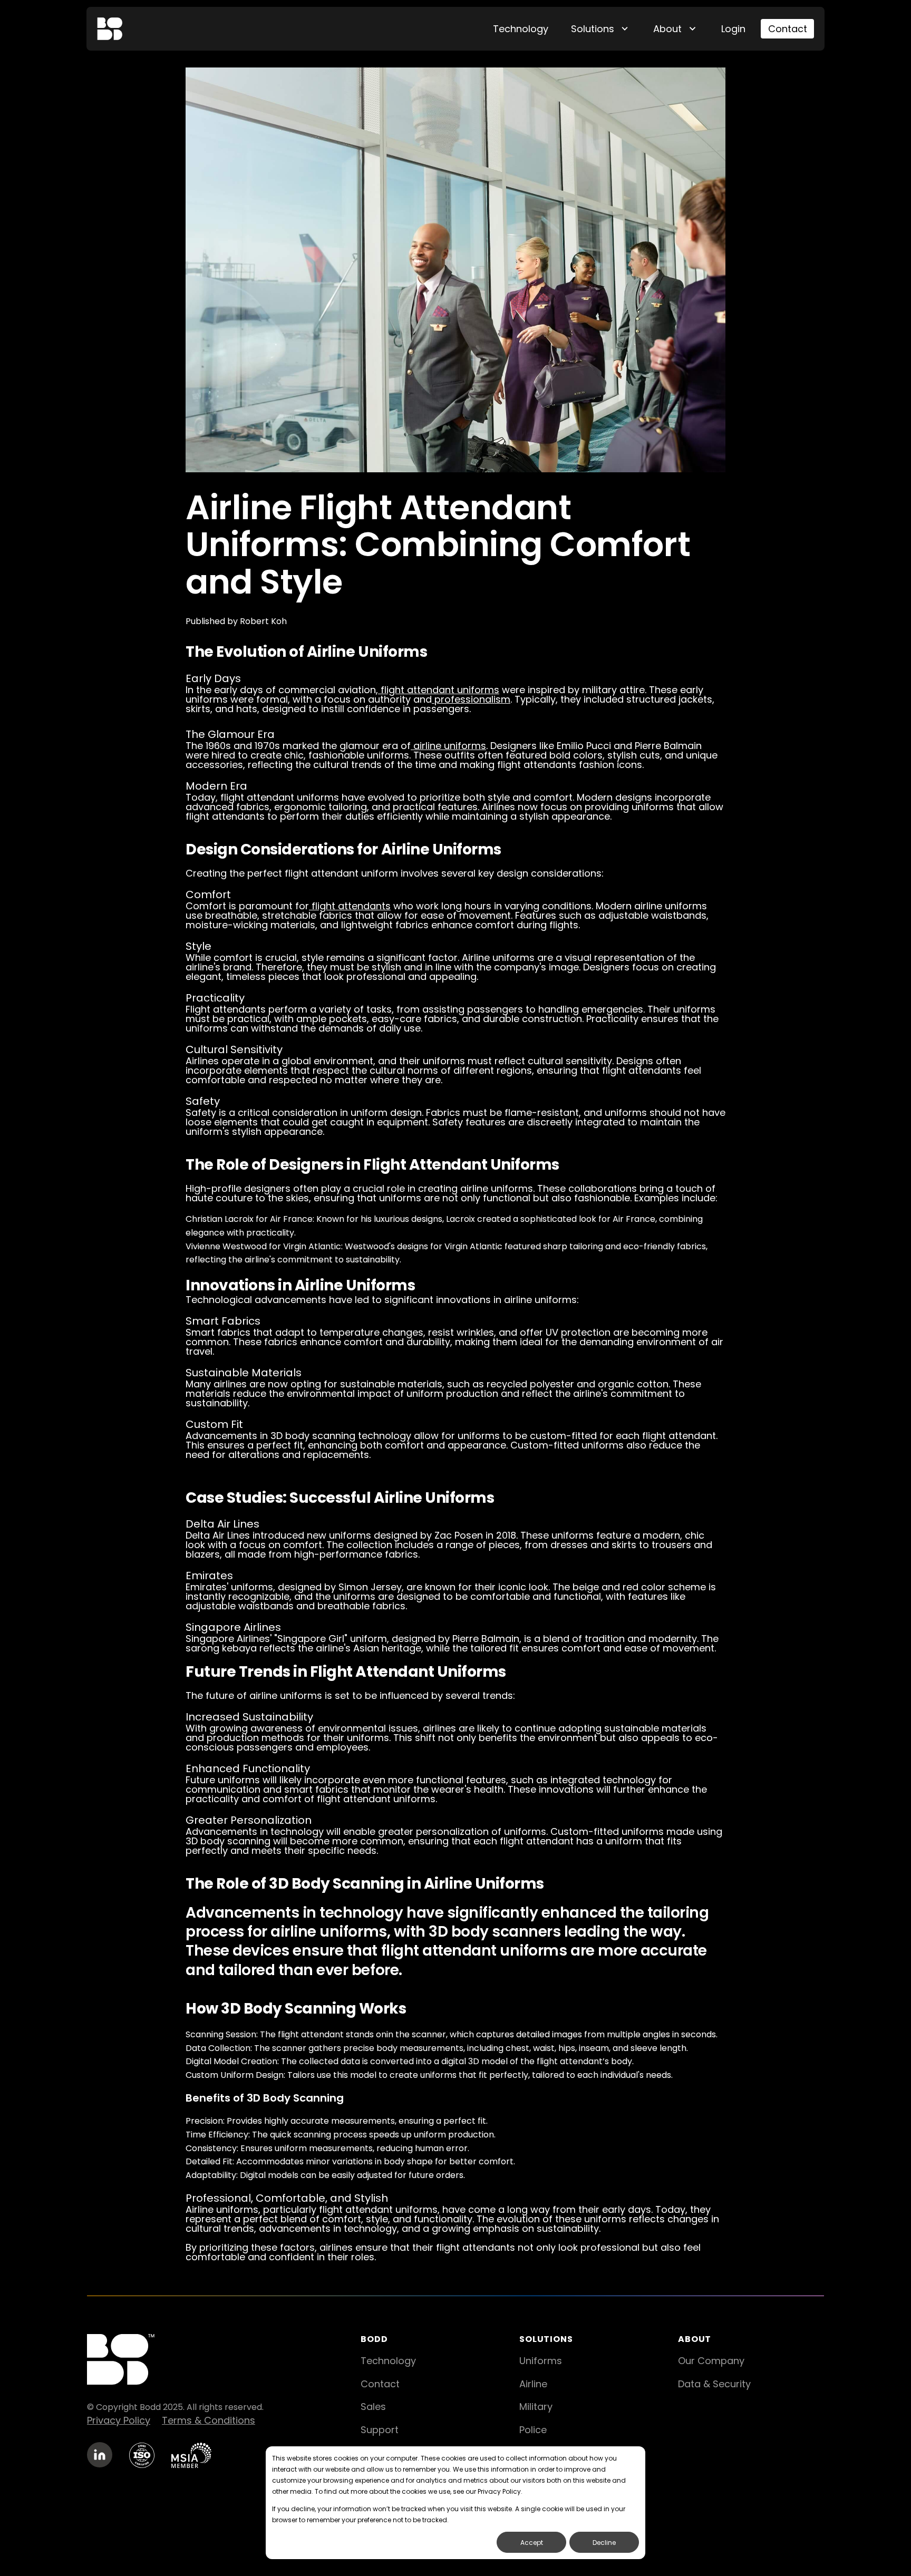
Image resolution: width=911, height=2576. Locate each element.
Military (536, 2407)
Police (533, 2430)
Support (380, 2430)
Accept (532, 2543)
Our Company (711, 2361)
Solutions (593, 29)
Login (733, 29)
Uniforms (541, 2361)
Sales (373, 2407)
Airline (533, 2384)
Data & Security (714, 2384)
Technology (521, 29)
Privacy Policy (119, 2420)
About (667, 29)
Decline (604, 2543)
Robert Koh (263, 621)
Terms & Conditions (209, 2420)
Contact (788, 29)
